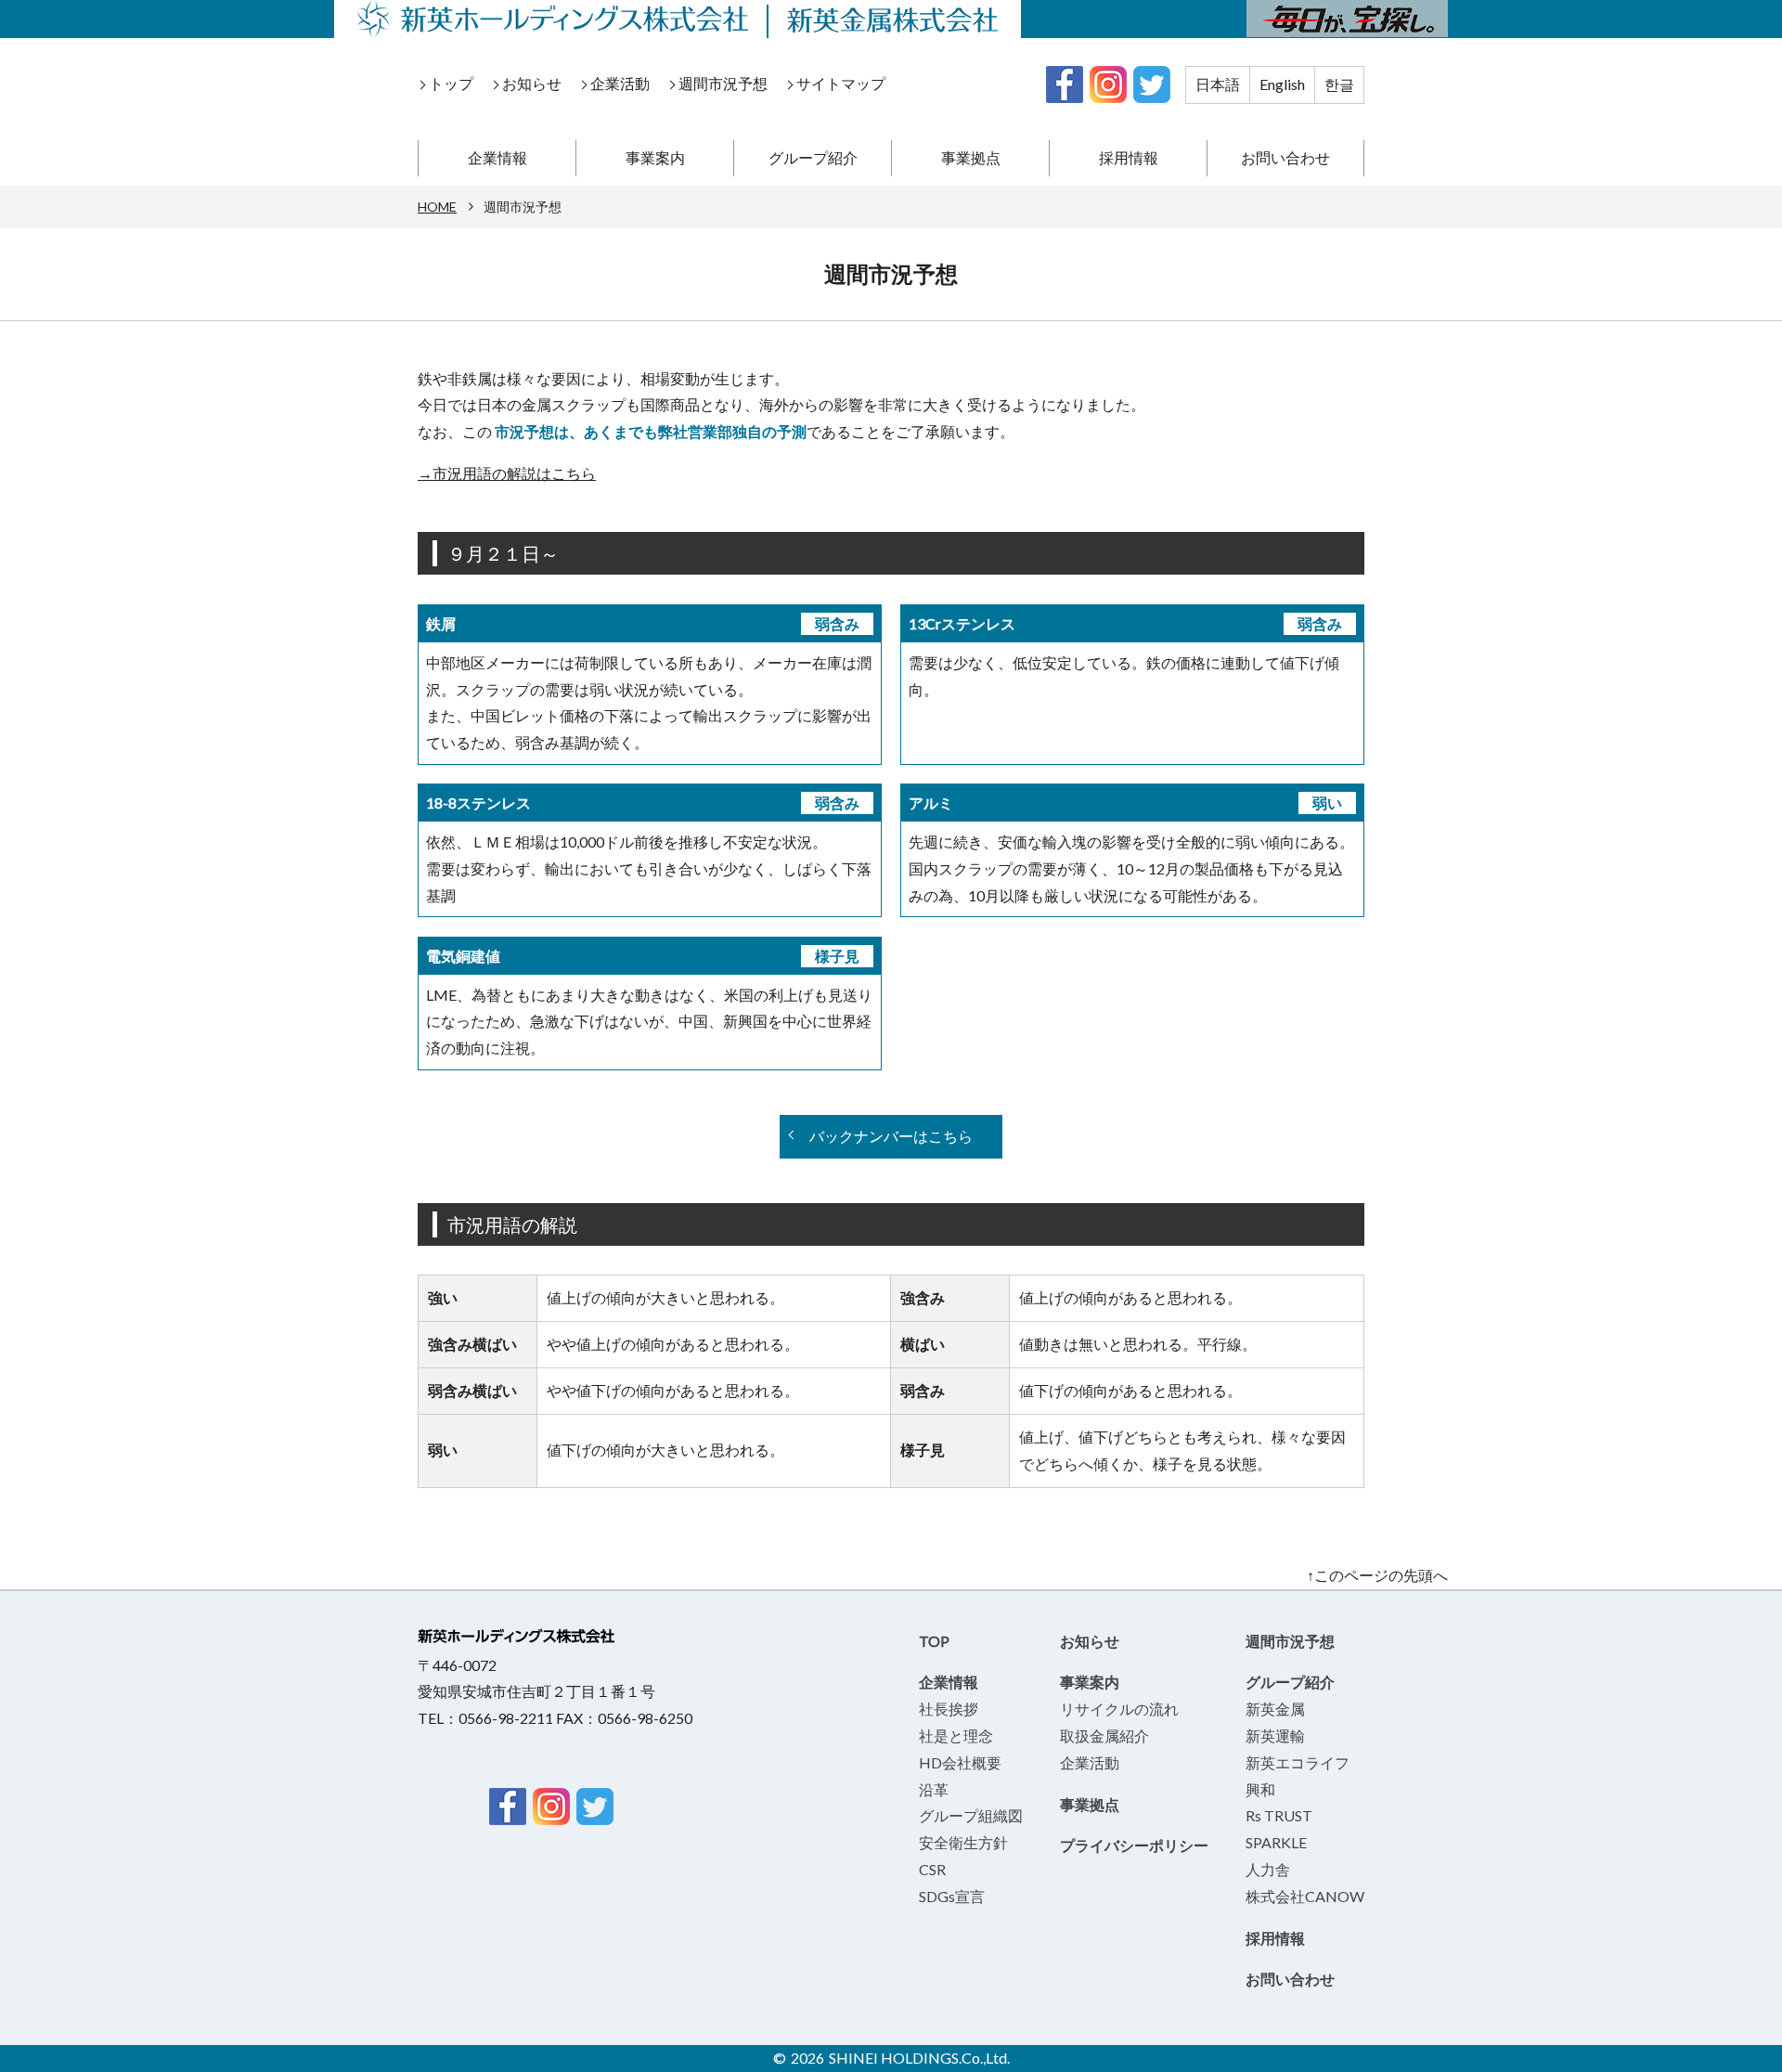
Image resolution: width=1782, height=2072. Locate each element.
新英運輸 (1275, 1735)
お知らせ (532, 83)
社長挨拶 (949, 1709)
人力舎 (1268, 1869)
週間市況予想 (723, 83)
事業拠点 (971, 157)
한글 (1339, 84)
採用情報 (1129, 157)
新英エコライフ (1298, 1762)
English (1282, 84)
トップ (451, 83)
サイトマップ (841, 83)
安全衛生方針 (963, 1842)
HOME (437, 207)
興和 (1260, 1789)
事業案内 (655, 157)
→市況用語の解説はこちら (507, 473)
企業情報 (497, 157)
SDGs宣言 (952, 1896)
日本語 (1218, 84)
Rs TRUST (1279, 1815)
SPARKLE (1276, 1842)
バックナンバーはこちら (891, 1136)
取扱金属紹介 (1104, 1735)
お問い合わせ (1285, 157)
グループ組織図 (971, 1815)
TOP (934, 1641)
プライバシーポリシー (1134, 1845)
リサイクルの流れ (1119, 1709)
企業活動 (620, 83)
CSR (932, 1869)
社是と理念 (956, 1735)
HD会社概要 (960, 1762)
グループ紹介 (813, 157)
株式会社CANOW (1305, 1896)
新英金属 (1275, 1709)
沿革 (934, 1789)
